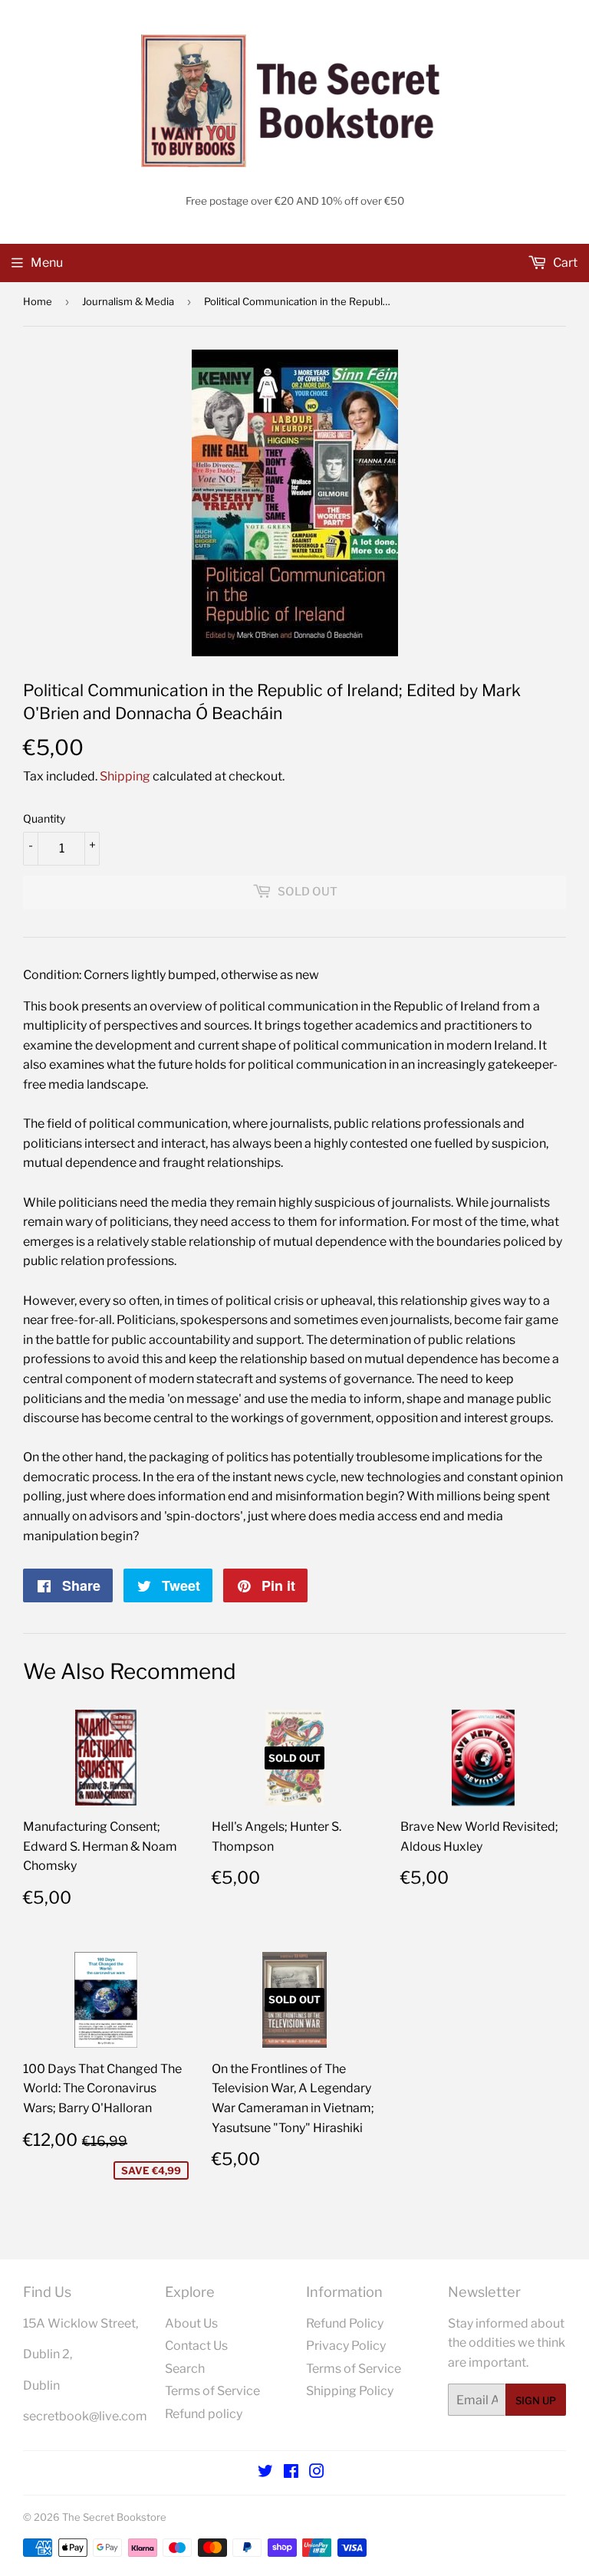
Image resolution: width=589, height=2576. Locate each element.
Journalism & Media (128, 301)
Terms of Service (212, 2391)
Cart (564, 263)
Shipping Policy (350, 2391)
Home (38, 301)
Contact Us (196, 2346)
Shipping (125, 776)
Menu (47, 263)
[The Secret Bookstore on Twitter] (265, 2473)
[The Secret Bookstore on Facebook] (291, 2473)
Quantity (44, 818)
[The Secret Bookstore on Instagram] (317, 2473)
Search (185, 2369)
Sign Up (536, 2400)
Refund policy (204, 2414)
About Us (191, 2323)
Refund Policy (345, 2323)
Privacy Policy (346, 2346)
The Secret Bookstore (114, 2517)
